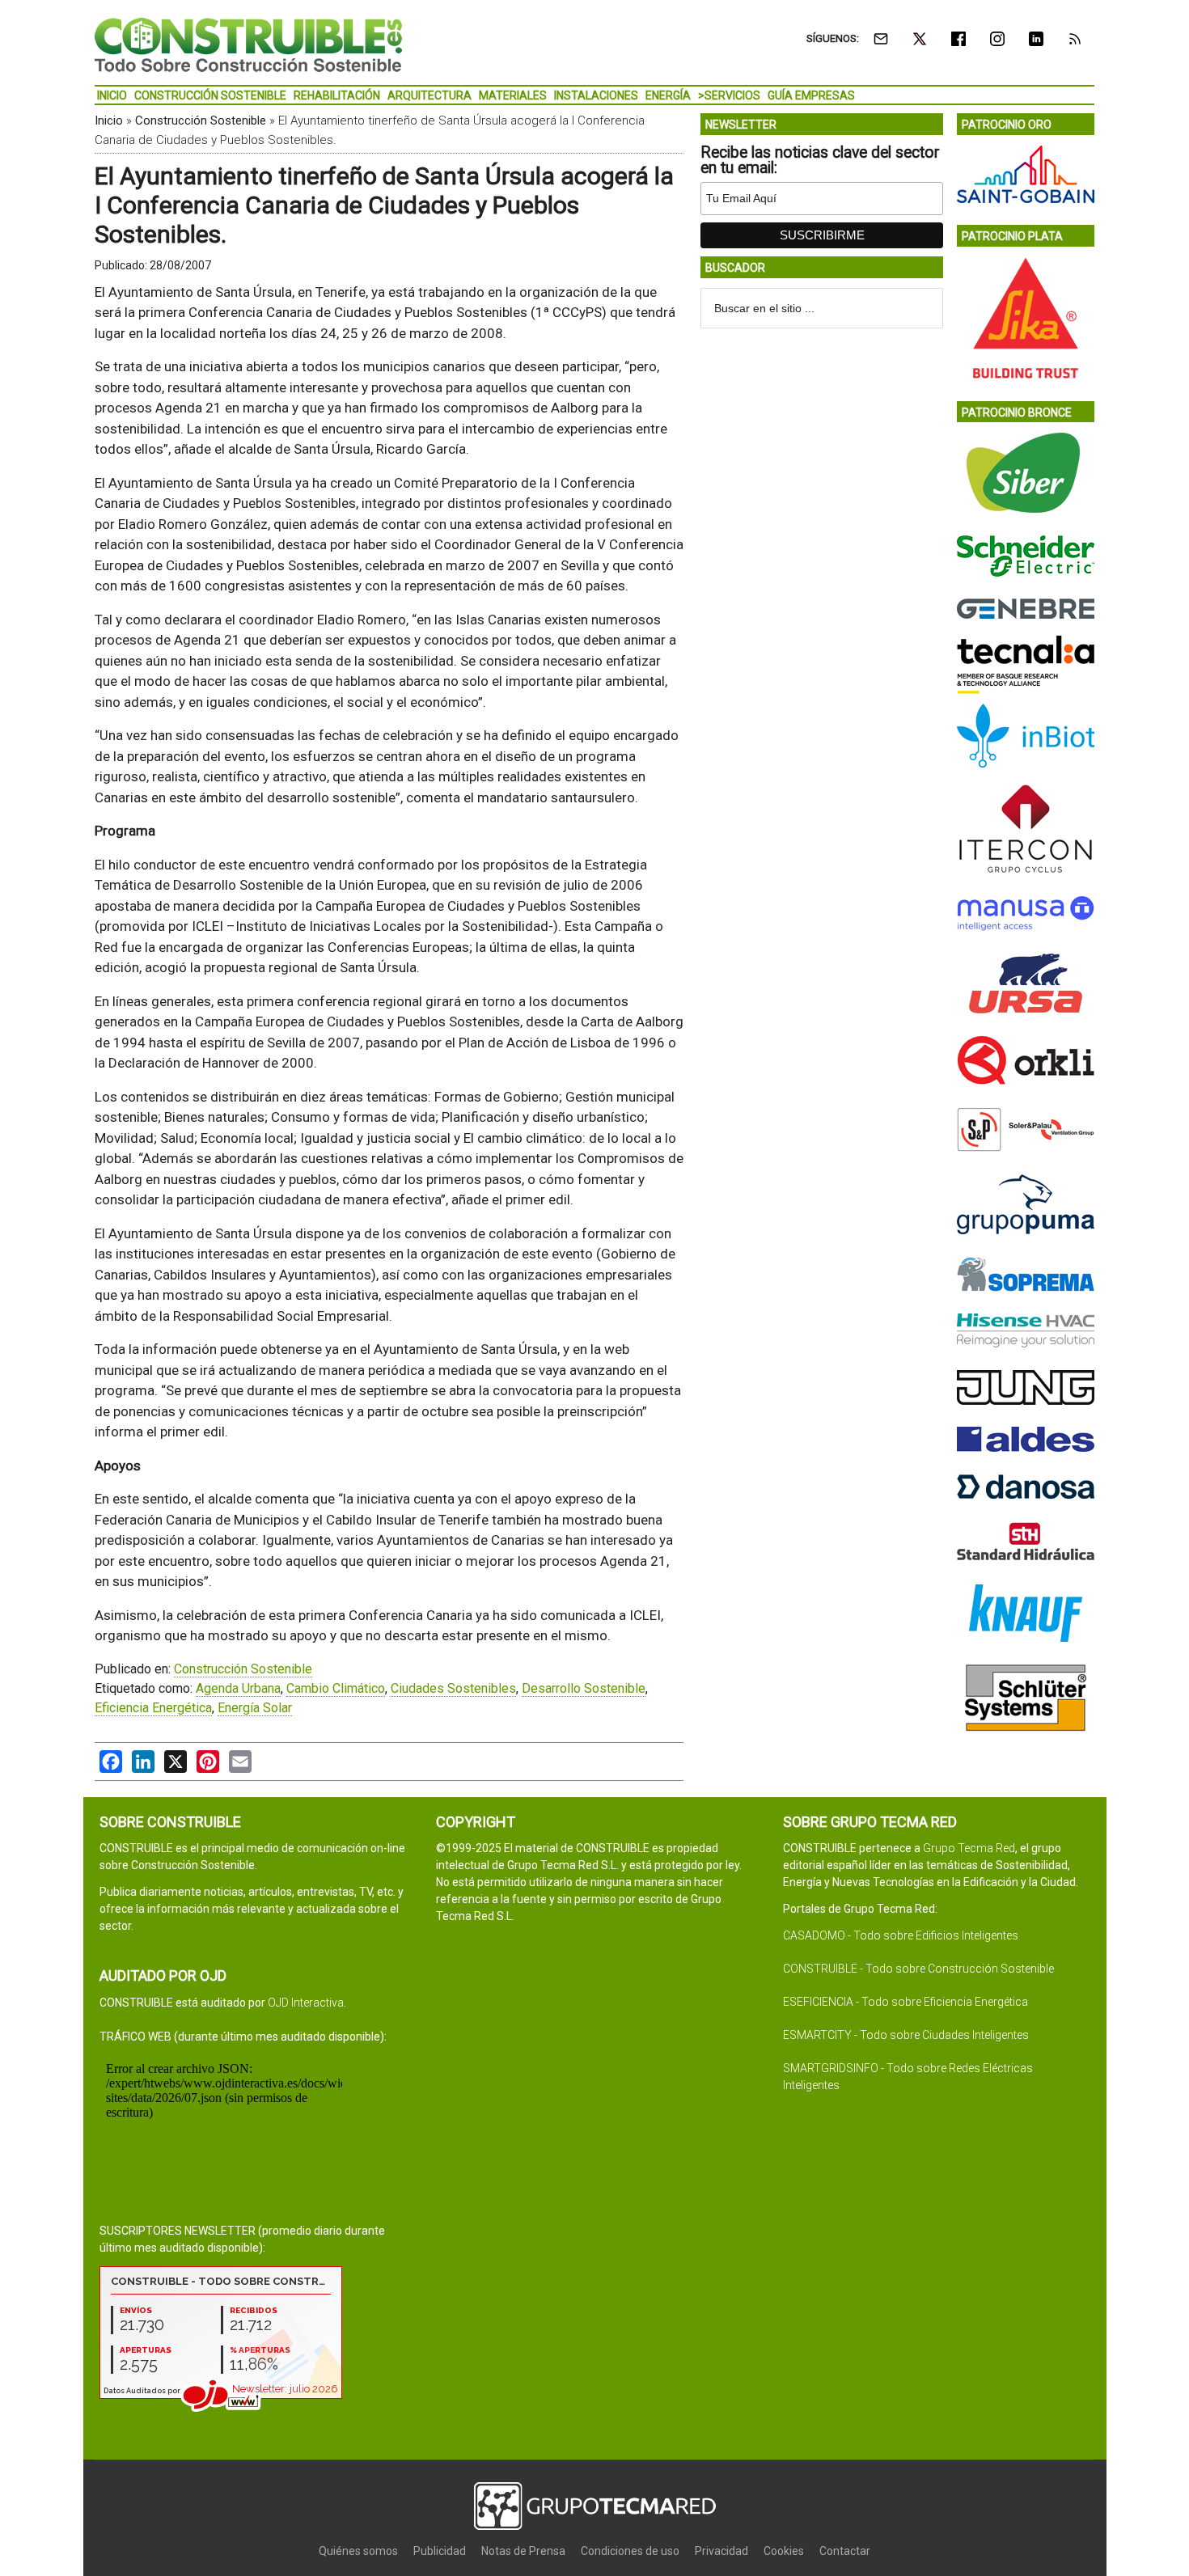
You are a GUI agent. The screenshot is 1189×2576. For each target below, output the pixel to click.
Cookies (784, 2551)
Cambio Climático (336, 1688)
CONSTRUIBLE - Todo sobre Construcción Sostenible (918, 1969)
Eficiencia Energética (153, 1708)
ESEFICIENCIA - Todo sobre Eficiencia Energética (906, 2002)
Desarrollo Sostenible (584, 1688)
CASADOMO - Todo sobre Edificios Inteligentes (901, 1935)
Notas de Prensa (523, 2551)
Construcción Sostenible (201, 121)
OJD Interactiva (306, 2003)
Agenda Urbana (238, 1688)
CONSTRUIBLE (248, 44)
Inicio (109, 121)
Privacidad (721, 2551)
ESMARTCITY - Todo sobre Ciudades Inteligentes (906, 2035)
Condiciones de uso (630, 2551)
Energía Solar (255, 1708)
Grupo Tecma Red (969, 1848)
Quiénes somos (358, 2551)
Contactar (845, 2551)
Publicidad (440, 2551)
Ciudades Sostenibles (453, 1688)
